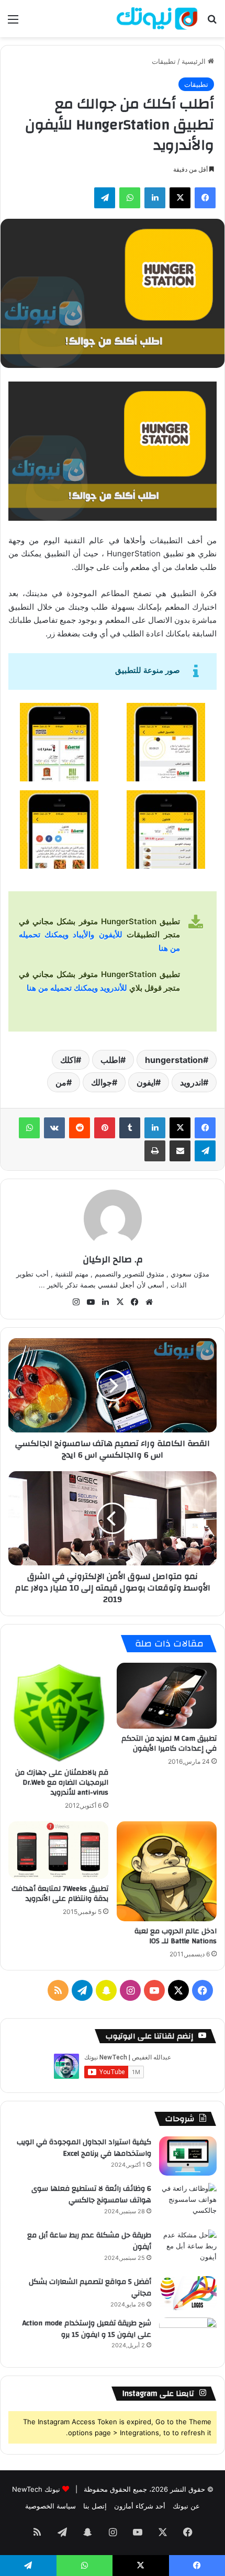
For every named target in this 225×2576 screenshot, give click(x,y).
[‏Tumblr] (130, 1128)
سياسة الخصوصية (50, 2506)
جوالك (102, 1082)
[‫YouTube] (91, 1302)
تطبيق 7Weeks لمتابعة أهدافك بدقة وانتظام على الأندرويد (60, 1894)
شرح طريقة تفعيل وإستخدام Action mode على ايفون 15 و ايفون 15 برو (87, 2329)
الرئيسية (195, 61)
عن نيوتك (186, 2506)
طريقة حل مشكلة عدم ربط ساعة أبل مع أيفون (89, 2241)
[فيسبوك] (205, 198)
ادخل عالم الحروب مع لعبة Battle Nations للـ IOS (176, 1936)
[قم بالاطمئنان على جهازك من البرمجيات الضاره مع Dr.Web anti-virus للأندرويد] (58, 1713)
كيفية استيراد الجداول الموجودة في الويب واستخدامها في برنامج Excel (84, 2148)
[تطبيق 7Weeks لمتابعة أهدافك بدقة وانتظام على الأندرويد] (58, 1850)
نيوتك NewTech (36, 2489)
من (61, 1082)
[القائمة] (13, 23)
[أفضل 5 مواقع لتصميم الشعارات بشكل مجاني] (188, 2293)
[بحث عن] (212, 23)
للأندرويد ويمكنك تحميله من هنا (77, 988)
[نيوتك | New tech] (157, 19)
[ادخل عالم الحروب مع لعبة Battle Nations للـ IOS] (167, 1871)
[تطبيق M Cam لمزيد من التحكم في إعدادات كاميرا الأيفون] (167, 1695)
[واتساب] (130, 198)
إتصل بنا (95, 2506)
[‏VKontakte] (54, 1128)
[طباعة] (155, 1151)
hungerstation (174, 1060)
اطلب (110, 1060)
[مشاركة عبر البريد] (180, 1151)
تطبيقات (164, 61)
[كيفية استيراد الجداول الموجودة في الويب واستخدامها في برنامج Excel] (188, 2156)
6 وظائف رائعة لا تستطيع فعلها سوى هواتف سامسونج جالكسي (91, 2194)
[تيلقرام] (105, 198)
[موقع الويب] (149, 1302)
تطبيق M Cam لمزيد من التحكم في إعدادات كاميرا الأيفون (169, 1744)
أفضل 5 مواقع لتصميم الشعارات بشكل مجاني (90, 2288)
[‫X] (180, 198)
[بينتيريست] (105, 1128)
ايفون (146, 1082)
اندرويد (192, 1082)
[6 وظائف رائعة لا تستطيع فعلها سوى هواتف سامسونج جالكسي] (188, 2203)
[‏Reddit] (80, 1128)
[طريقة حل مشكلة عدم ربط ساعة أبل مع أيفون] (188, 2249)
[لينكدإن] (155, 198)
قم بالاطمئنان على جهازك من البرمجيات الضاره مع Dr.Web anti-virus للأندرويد (62, 1783)
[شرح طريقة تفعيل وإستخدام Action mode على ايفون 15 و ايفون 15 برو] (188, 2337)
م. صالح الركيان (113, 1259)
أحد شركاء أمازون (140, 2506)
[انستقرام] (76, 1302)
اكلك (68, 1060)
